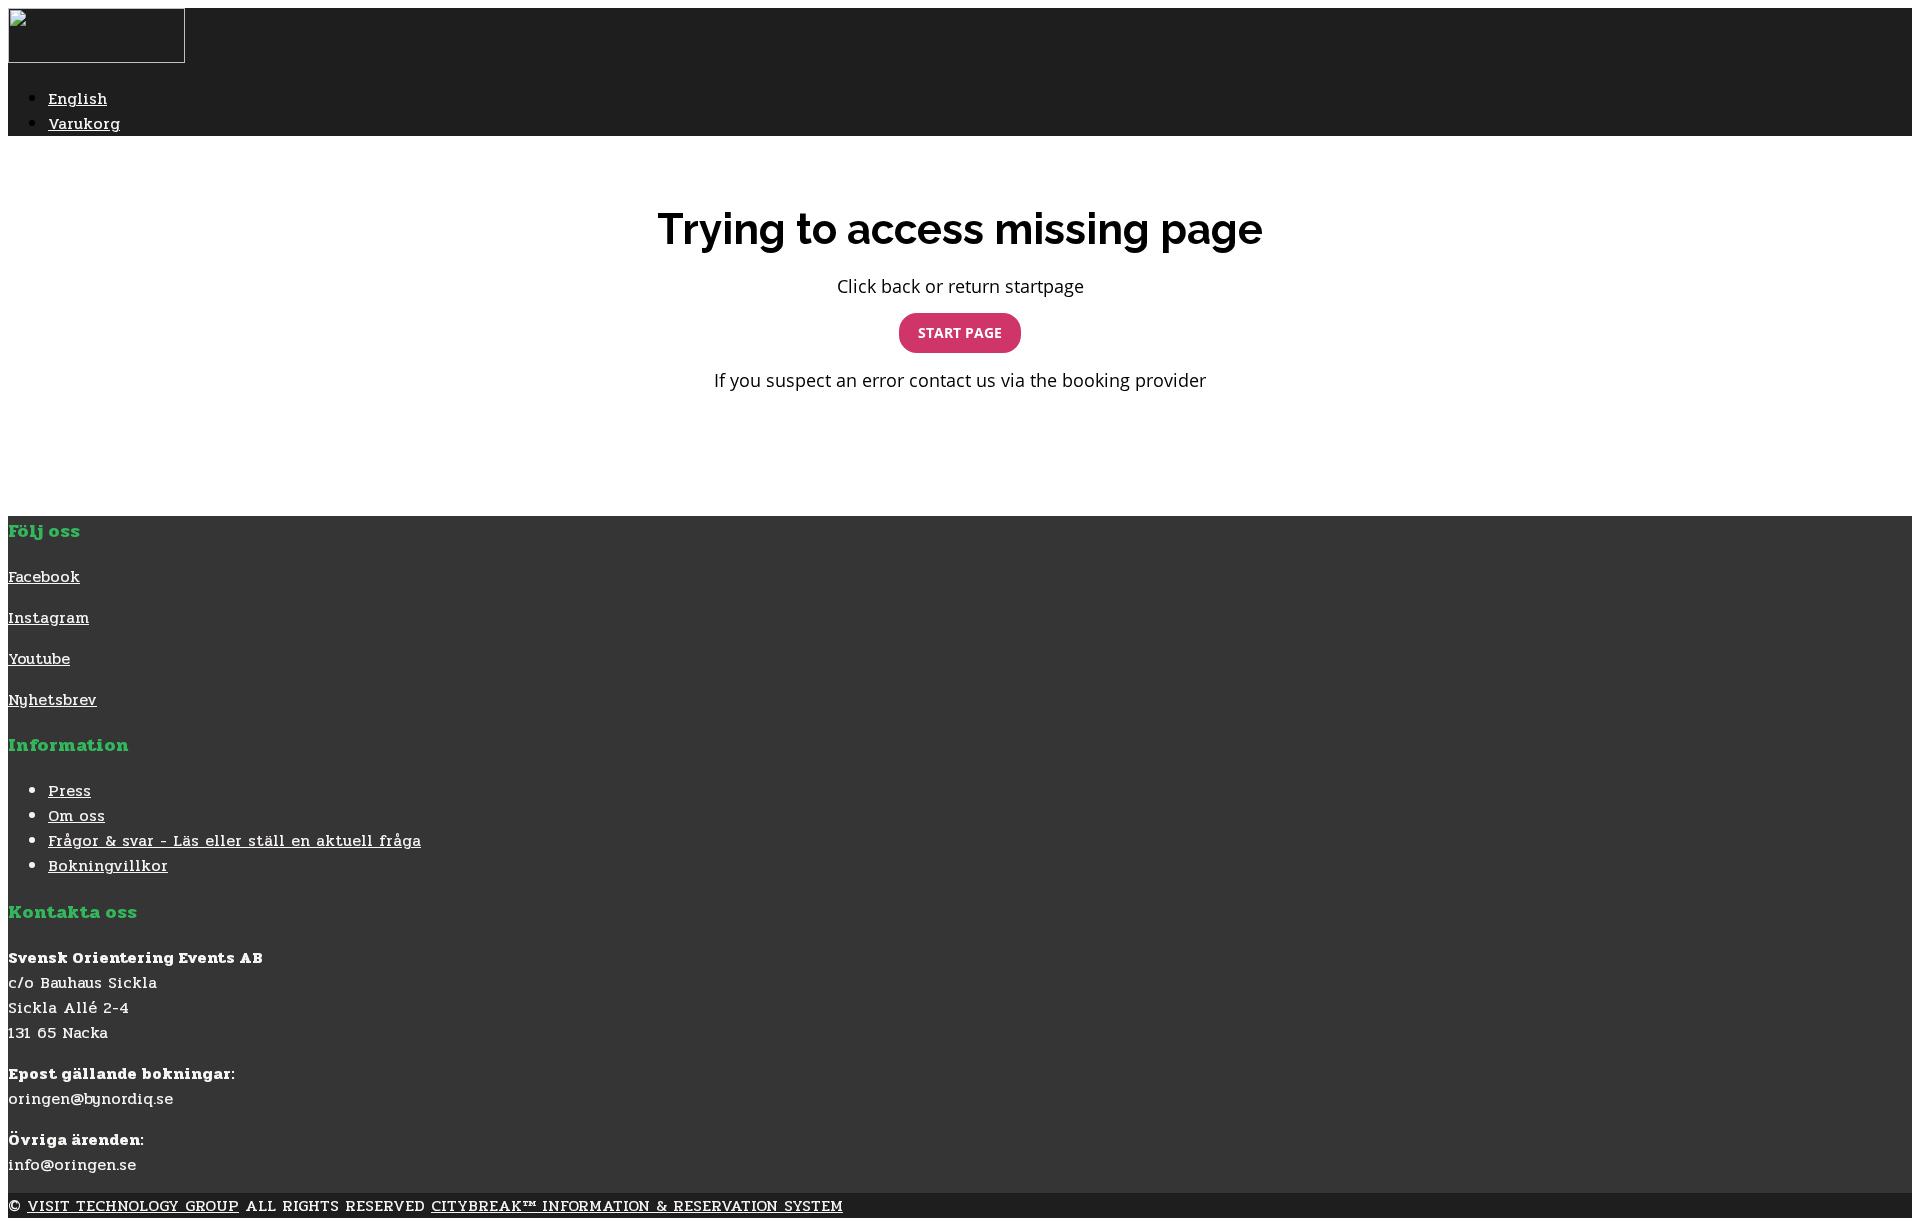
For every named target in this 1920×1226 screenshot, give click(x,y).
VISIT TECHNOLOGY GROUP (133, 1205)
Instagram (48, 617)
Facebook (44, 576)
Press (69, 790)
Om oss (76, 815)
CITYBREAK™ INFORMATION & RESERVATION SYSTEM (637, 1205)
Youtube (39, 658)
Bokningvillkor (108, 865)
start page (960, 332)
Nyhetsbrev (52, 699)
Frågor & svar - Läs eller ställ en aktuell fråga (234, 840)
